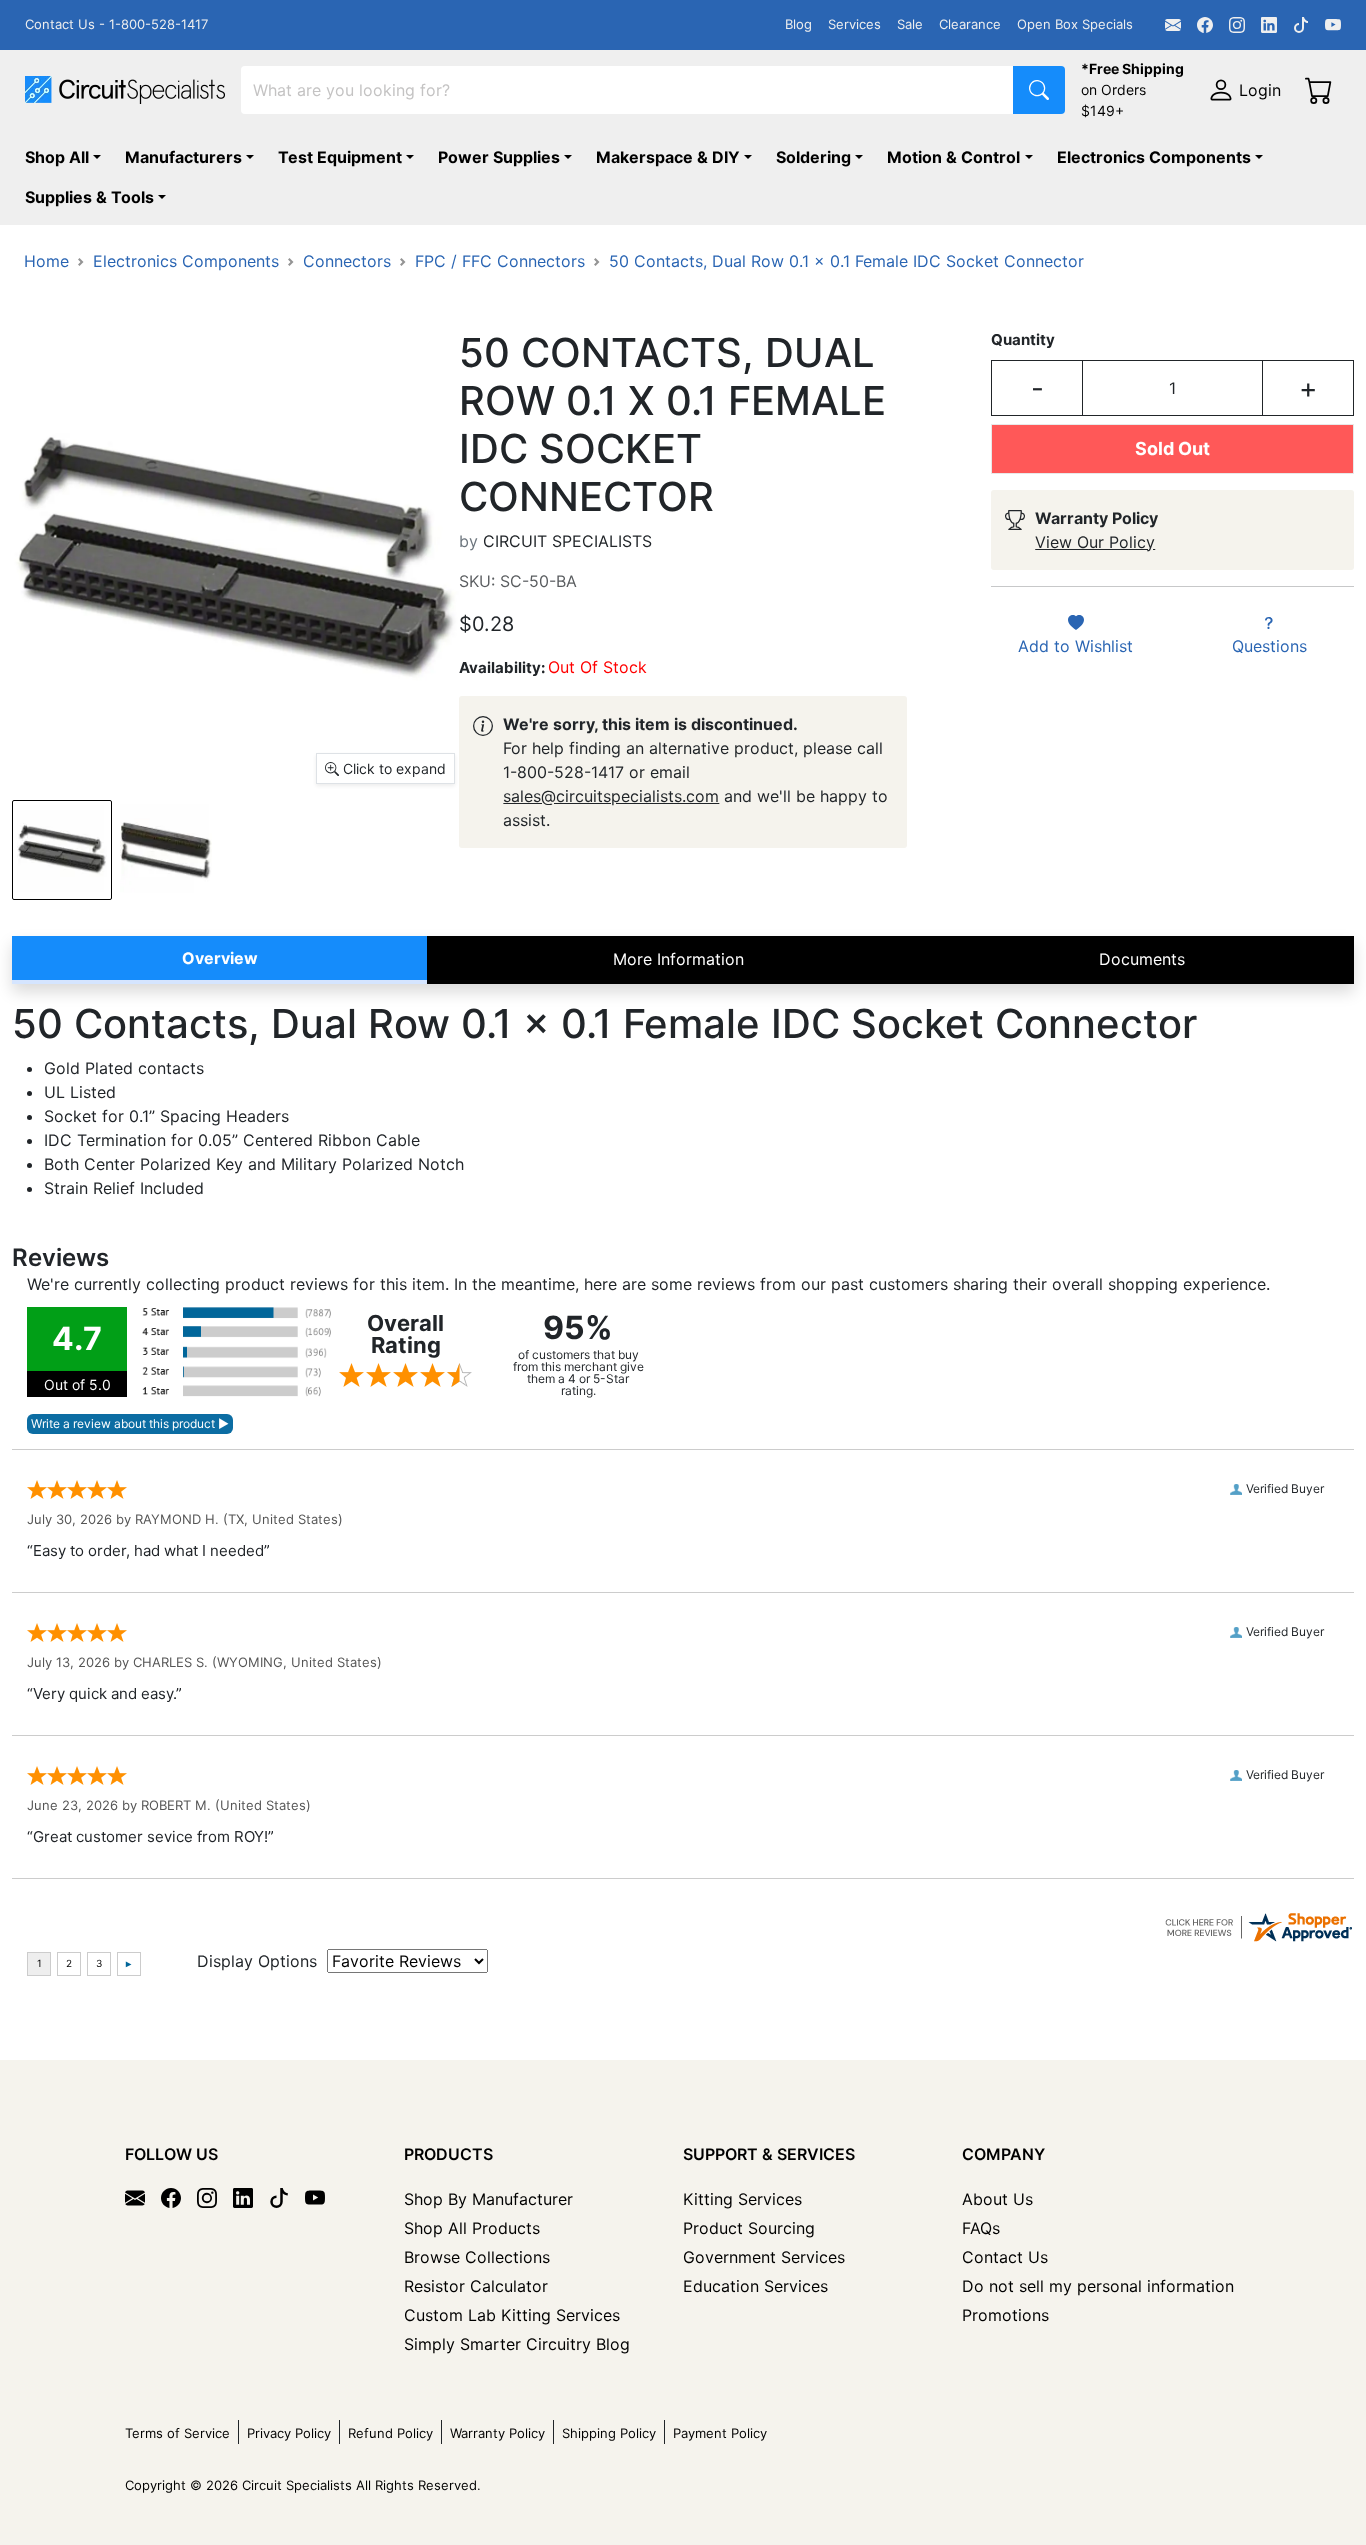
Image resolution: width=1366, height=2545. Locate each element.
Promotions (1005, 2315)
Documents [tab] (1142, 959)
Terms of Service (177, 2433)
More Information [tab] (678, 959)
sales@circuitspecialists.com (611, 796)
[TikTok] (1301, 25)
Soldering (813, 157)
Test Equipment (340, 157)
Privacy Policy (289, 2433)
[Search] (1039, 90)
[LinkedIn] (1269, 25)
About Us (997, 2199)
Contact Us (1005, 2257)
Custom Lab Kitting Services (512, 2315)
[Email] (1173, 25)
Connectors (347, 261)
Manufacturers (183, 157)
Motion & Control (953, 157)
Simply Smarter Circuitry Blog (517, 2344)
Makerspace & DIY (668, 157)
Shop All (57, 157)
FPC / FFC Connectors (500, 261)
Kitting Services (742, 2199)
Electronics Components (1154, 157)
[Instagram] (1237, 25)
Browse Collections (477, 2257)
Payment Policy (720, 2433)
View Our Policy (1095, 542)
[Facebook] (1205, 25)
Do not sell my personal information (1098, 2286)
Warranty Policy (497, 2433)
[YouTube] (1333, 25)
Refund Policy (390, 2433)
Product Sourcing (749, 2228)
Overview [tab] (220, 958)
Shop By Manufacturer (488, 2199)
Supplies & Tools (89, 197)
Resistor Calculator (476, 2286)
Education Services (755, 2286)
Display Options (257, 1961)
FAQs (981, 2228)
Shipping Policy (609, 2433)
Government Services (764, 2257)
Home (46, 261)
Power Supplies (499, 157)
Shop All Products (472, 2228)
